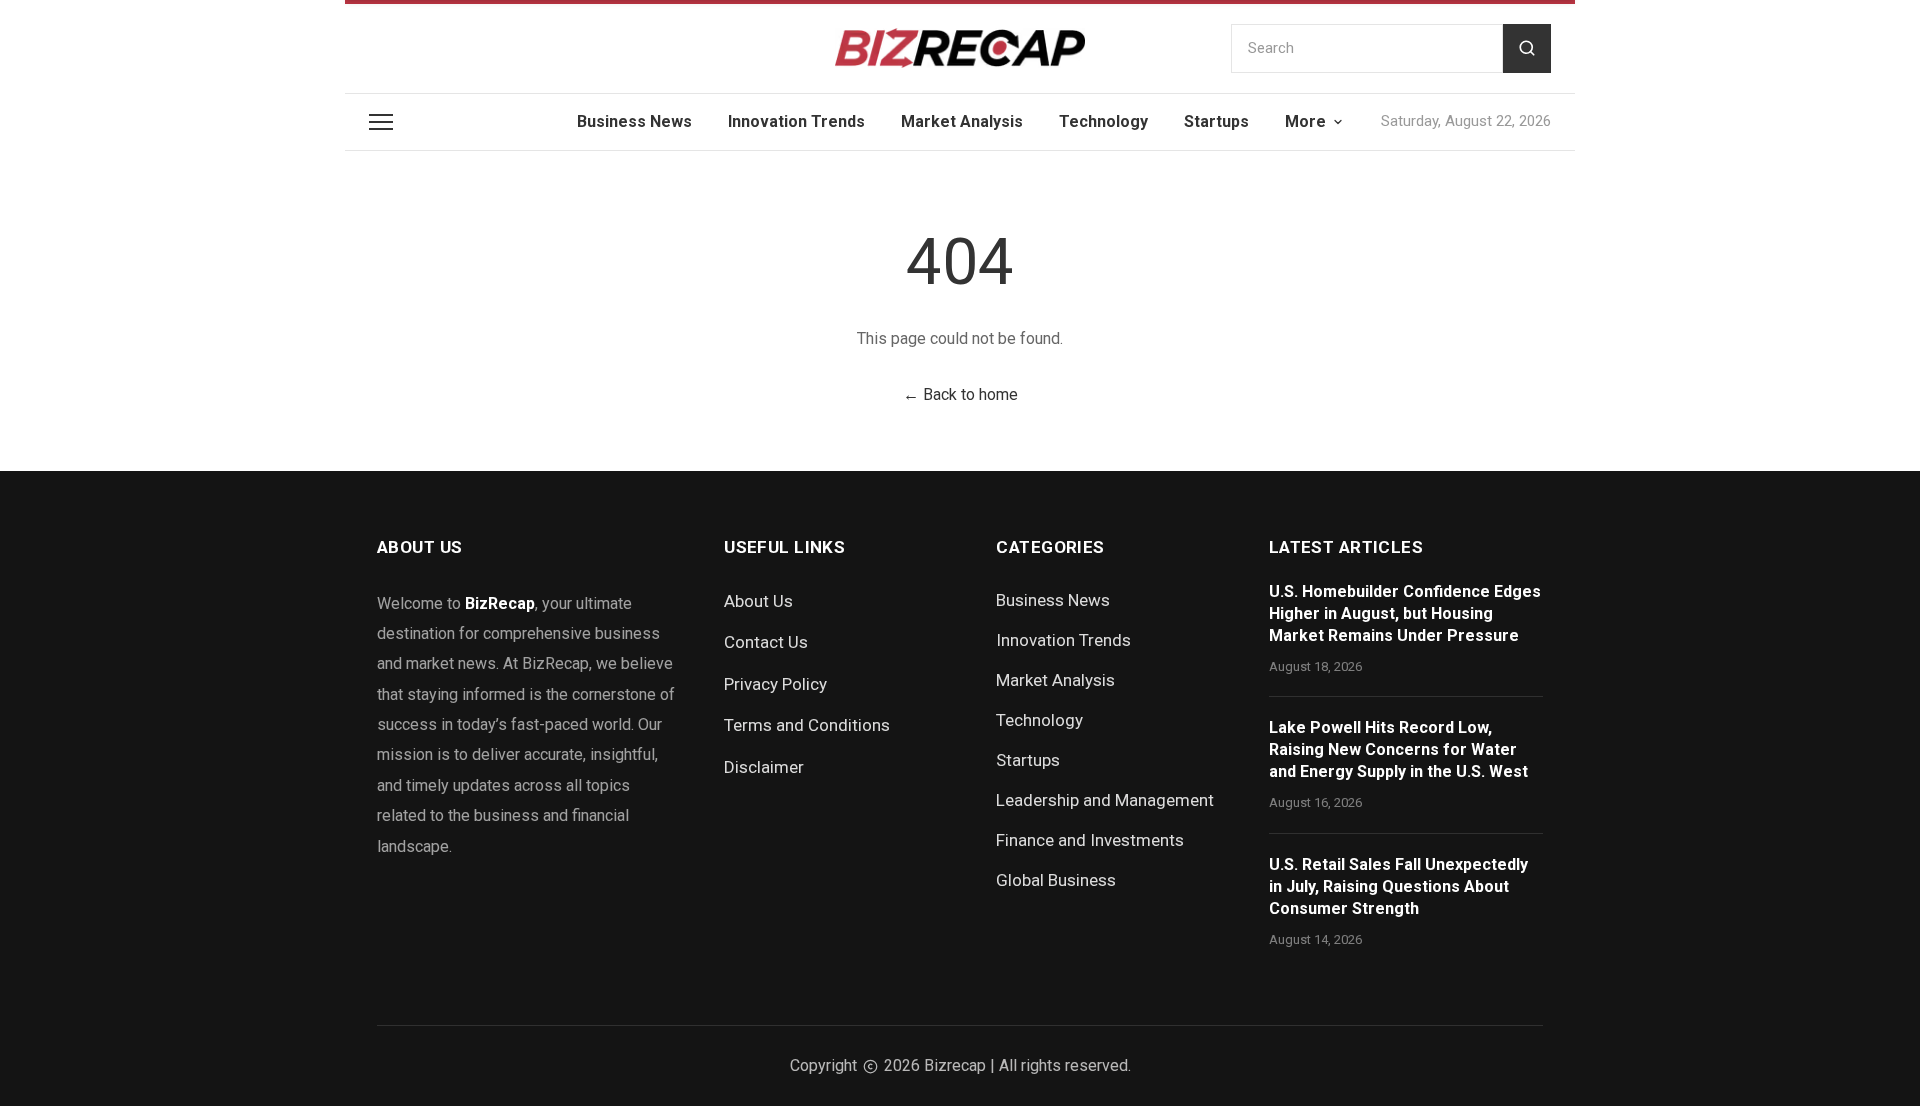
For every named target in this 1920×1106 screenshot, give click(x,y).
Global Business (1056, 880)
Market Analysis (962, 121)
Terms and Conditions (807, 725)
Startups (1216, 121)
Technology (1103, 121)
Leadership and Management (1105, 800)
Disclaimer (764, 767)
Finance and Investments (1090, 840)
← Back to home (960, 394)
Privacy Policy (775, 684)
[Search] (1527, 48)
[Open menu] (381, 122)
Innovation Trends (796, 121)
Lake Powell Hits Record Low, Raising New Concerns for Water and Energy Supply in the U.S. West (1398, 749)
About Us (758, 601)
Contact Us (766, 642)
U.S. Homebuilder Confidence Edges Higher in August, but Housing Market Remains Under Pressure (1405, 613)
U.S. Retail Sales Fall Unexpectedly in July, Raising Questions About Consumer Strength (1398, 886)
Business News (634, 121)
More (1305, 121)
